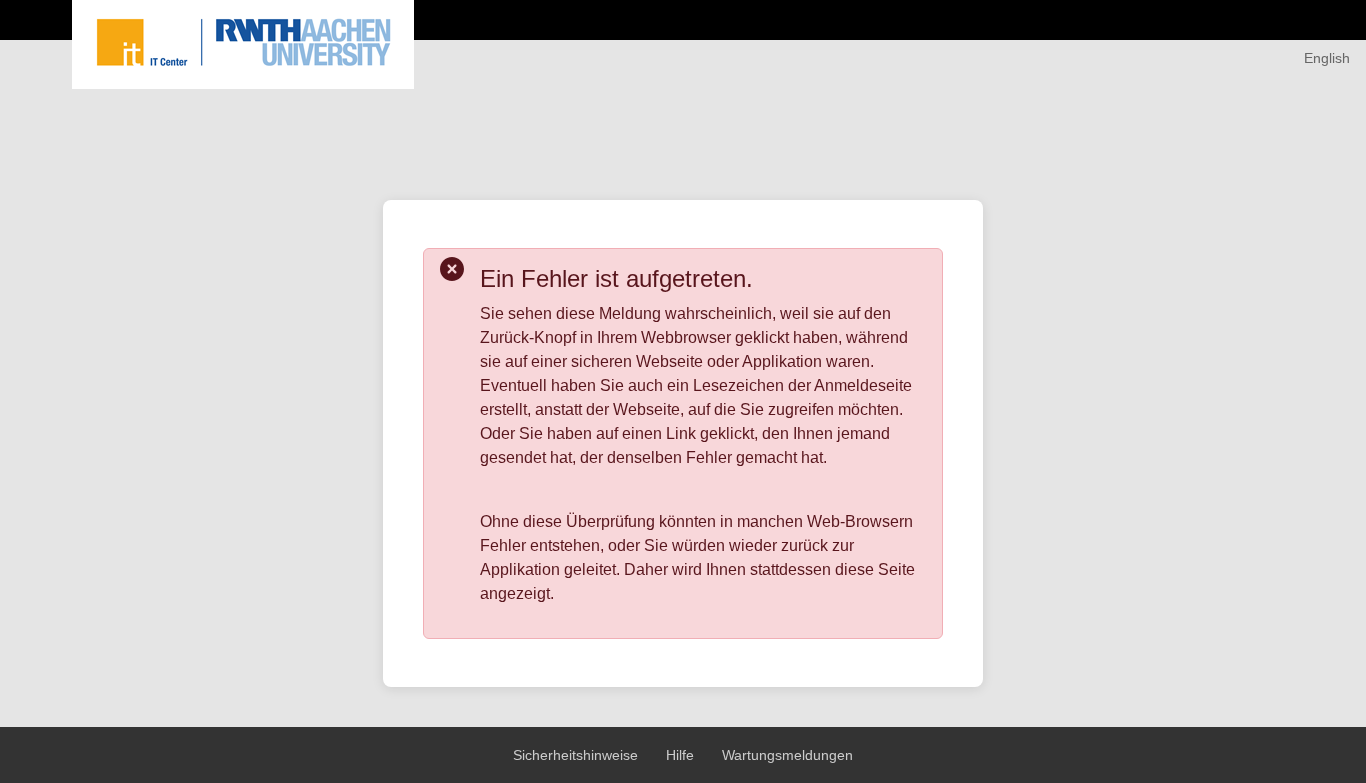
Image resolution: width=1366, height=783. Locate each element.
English (1327, 58)
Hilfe (682, 755)
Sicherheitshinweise (577, 755)
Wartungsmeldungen (787, 755)
